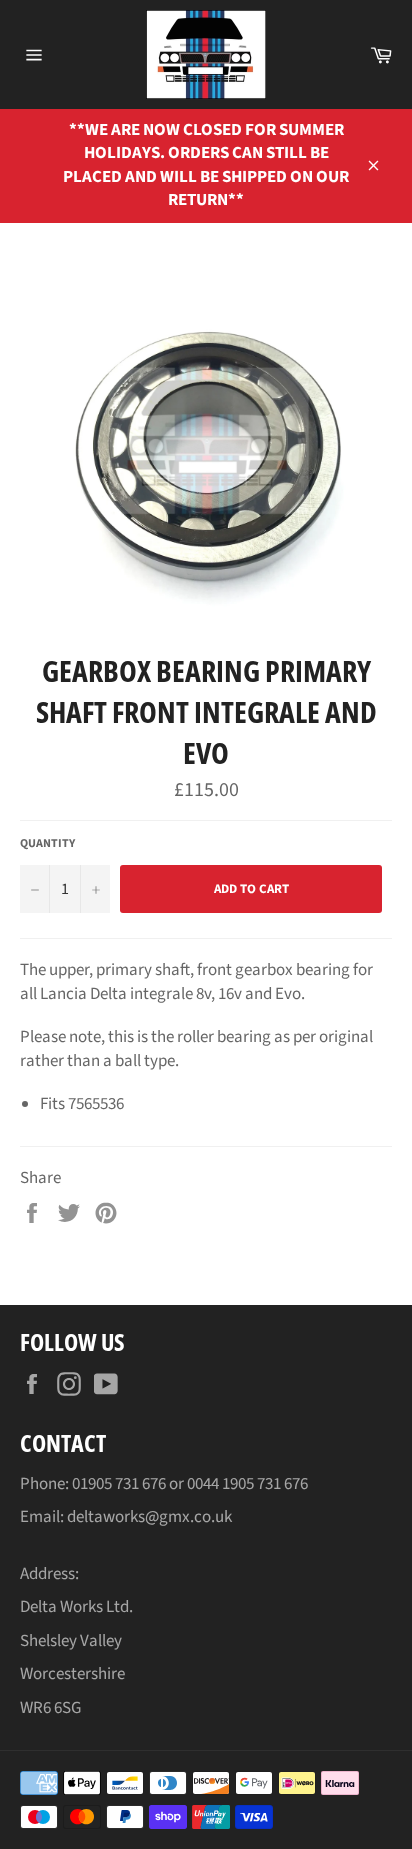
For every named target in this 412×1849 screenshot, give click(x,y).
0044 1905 (222, 1484)
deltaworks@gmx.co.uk (149, 1517)
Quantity (47, 844)
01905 (93, 1484)
